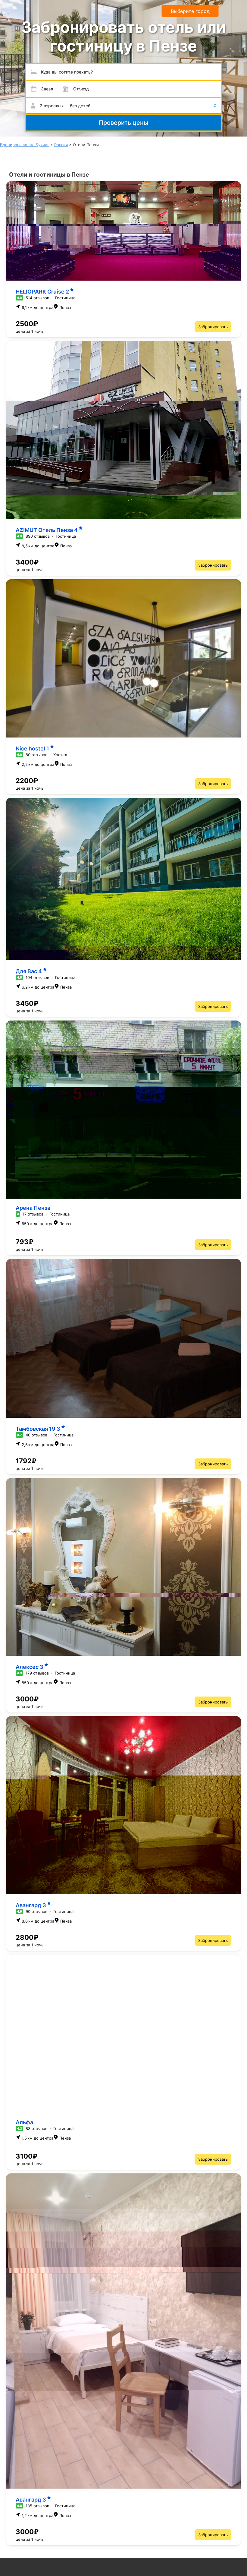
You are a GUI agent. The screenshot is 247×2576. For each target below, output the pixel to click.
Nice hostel (32, 749)
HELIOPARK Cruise (42, 292)
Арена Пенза (33, 1208)
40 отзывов (36, 1435)
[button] (123, 106)
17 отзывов (33, 1214)
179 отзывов (37, 1673)
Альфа (24, 2122)
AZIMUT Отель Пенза (47, 530)
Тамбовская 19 (38, 1429)
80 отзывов (36, 755)
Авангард (31, 1905)
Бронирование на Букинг (25, 145)
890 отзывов (38, 536)
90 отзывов (36, 1911)
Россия (61, 145)
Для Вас (29, 971)
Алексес (30, 1667)
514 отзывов (37, 298)
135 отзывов (37, 2506)
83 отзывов (36, 2128)
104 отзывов (37, 977)
